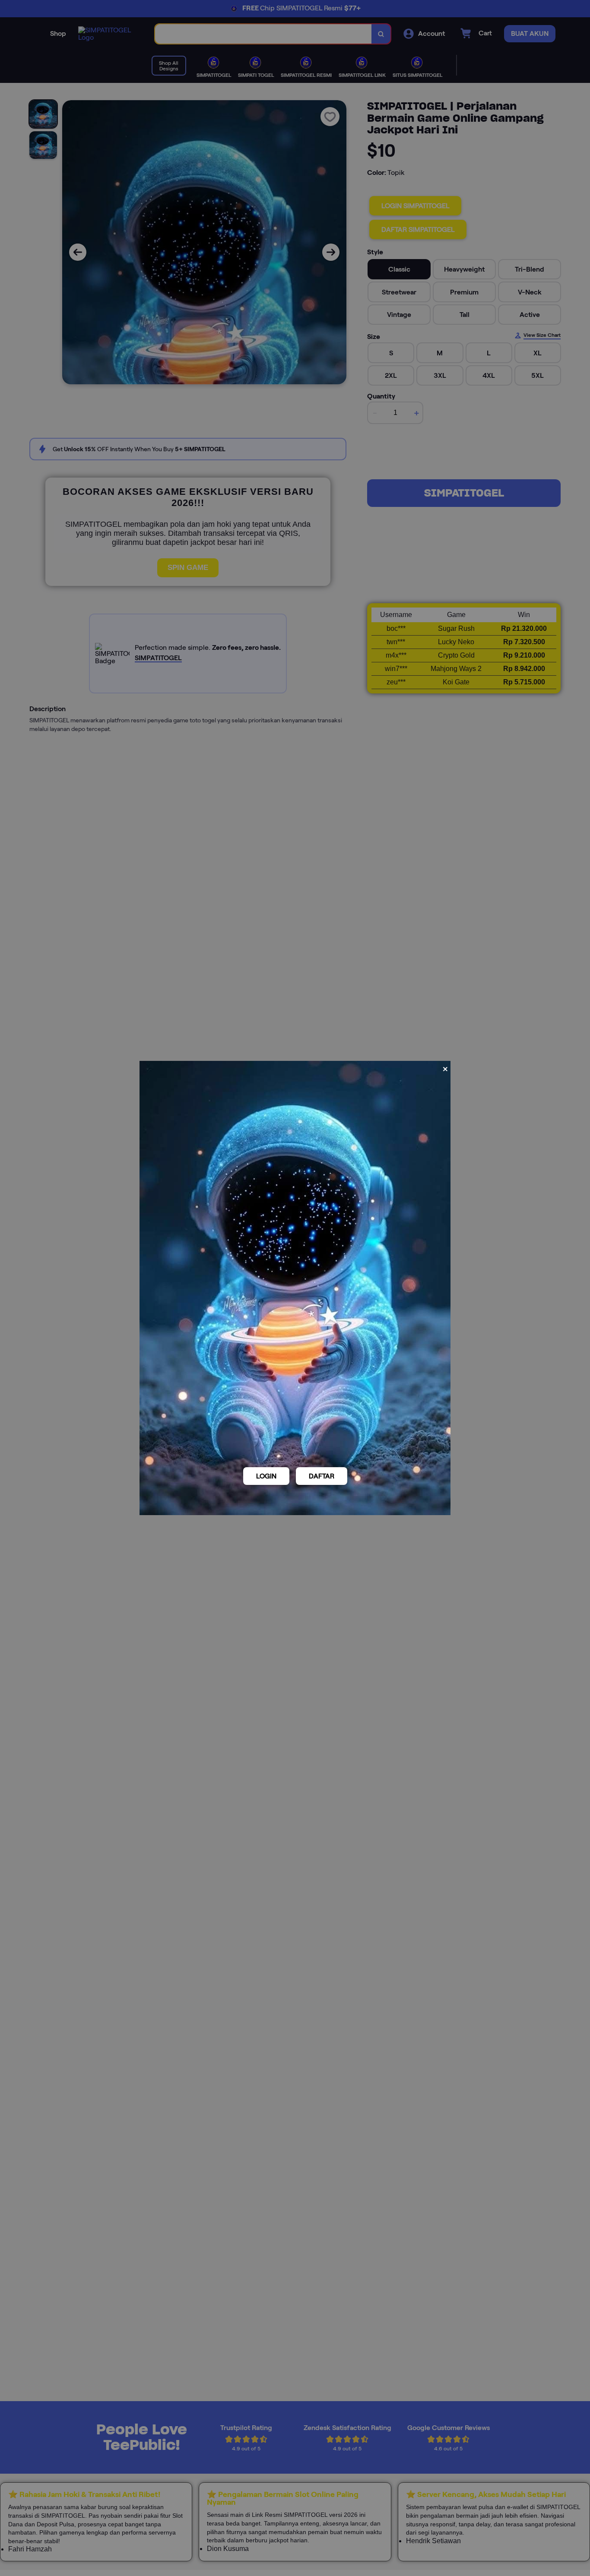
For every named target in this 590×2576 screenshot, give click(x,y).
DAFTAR (322, 1476)
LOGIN (266, 1476)
